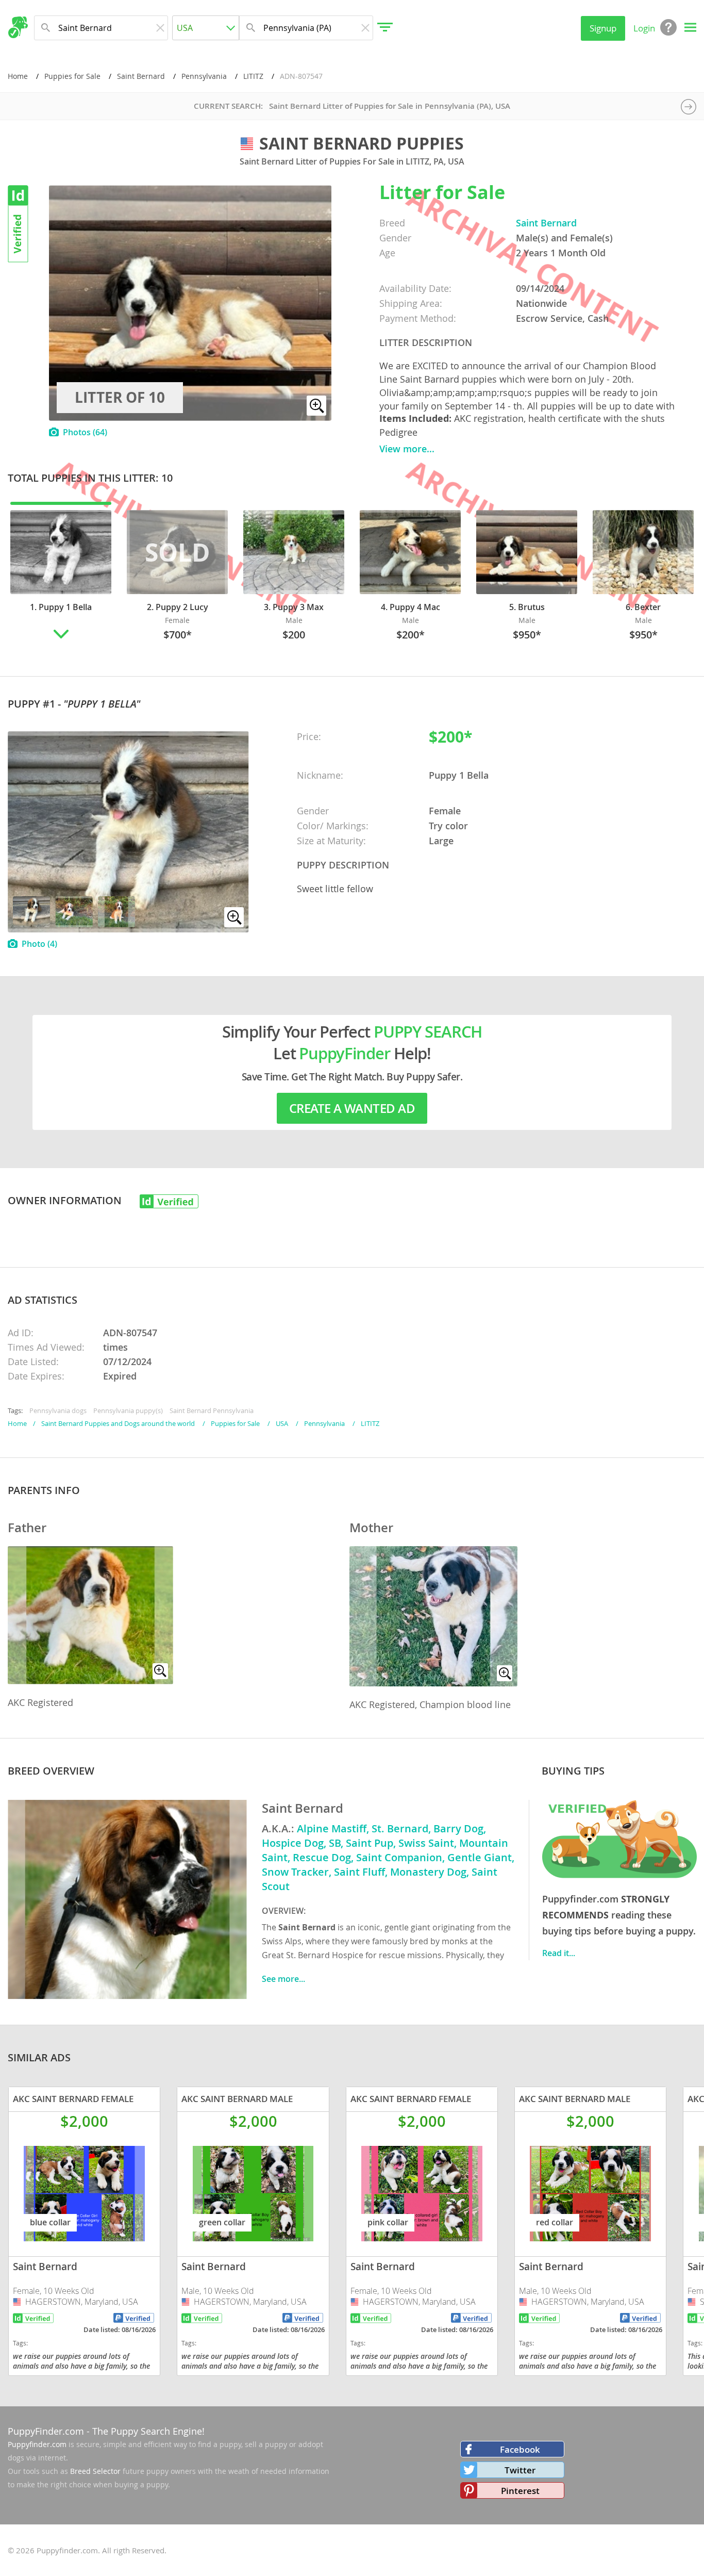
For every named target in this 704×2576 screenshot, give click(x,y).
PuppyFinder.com (46, 2431)
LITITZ (253, 76)
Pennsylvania (204, 76)
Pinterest (520, 2491)
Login (644, 28)
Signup (603, 28)
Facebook (520, 2449)
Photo (39, 944)
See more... (283, 1979)
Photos (85, 432)
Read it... (559, 1953)
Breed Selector (95, 2471)
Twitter (520, 2470)
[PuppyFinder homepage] (18, 27)
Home (18, 76)
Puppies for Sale (72, 76)
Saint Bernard (141, 76)
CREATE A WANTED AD (352, 1108)
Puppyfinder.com (37, 2444)
